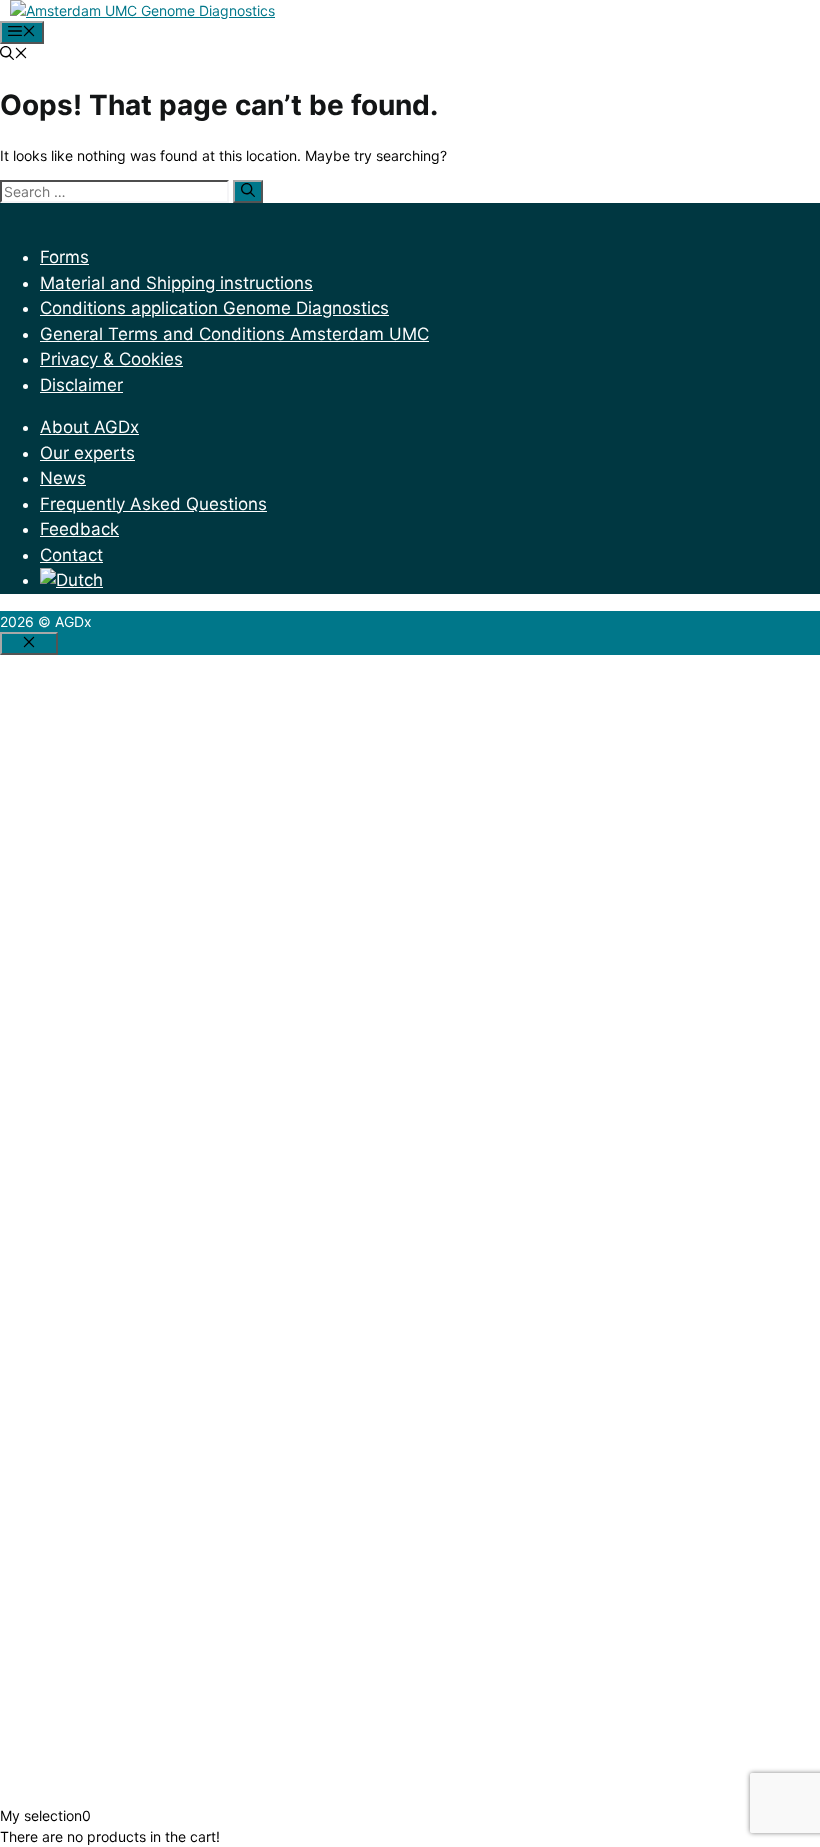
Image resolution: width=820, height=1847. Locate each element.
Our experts (87, 453)
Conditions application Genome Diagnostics (214, 308)
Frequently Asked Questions (153, 504)
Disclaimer (81, 385)
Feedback (79, 529)
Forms (64, 257)
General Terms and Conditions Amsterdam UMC (234, 334)
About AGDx (89, 427)
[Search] (248, 191)
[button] (14, 54)
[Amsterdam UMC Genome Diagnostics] (142, 10)
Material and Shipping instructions (176, 283)
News (63, 478)
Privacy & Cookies (111, 359)
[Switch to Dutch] (71, 580)
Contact (71, 555)
